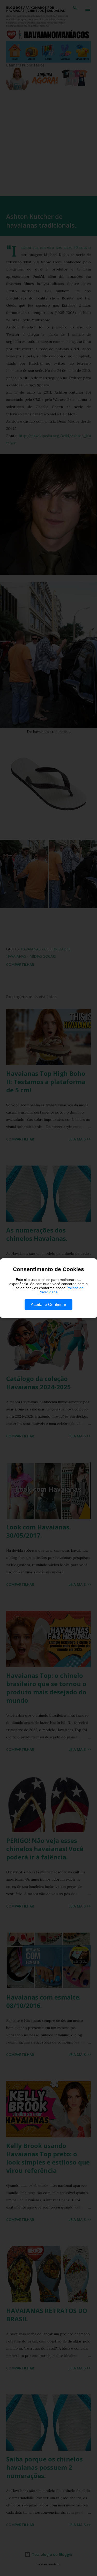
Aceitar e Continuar (48, 1305)
